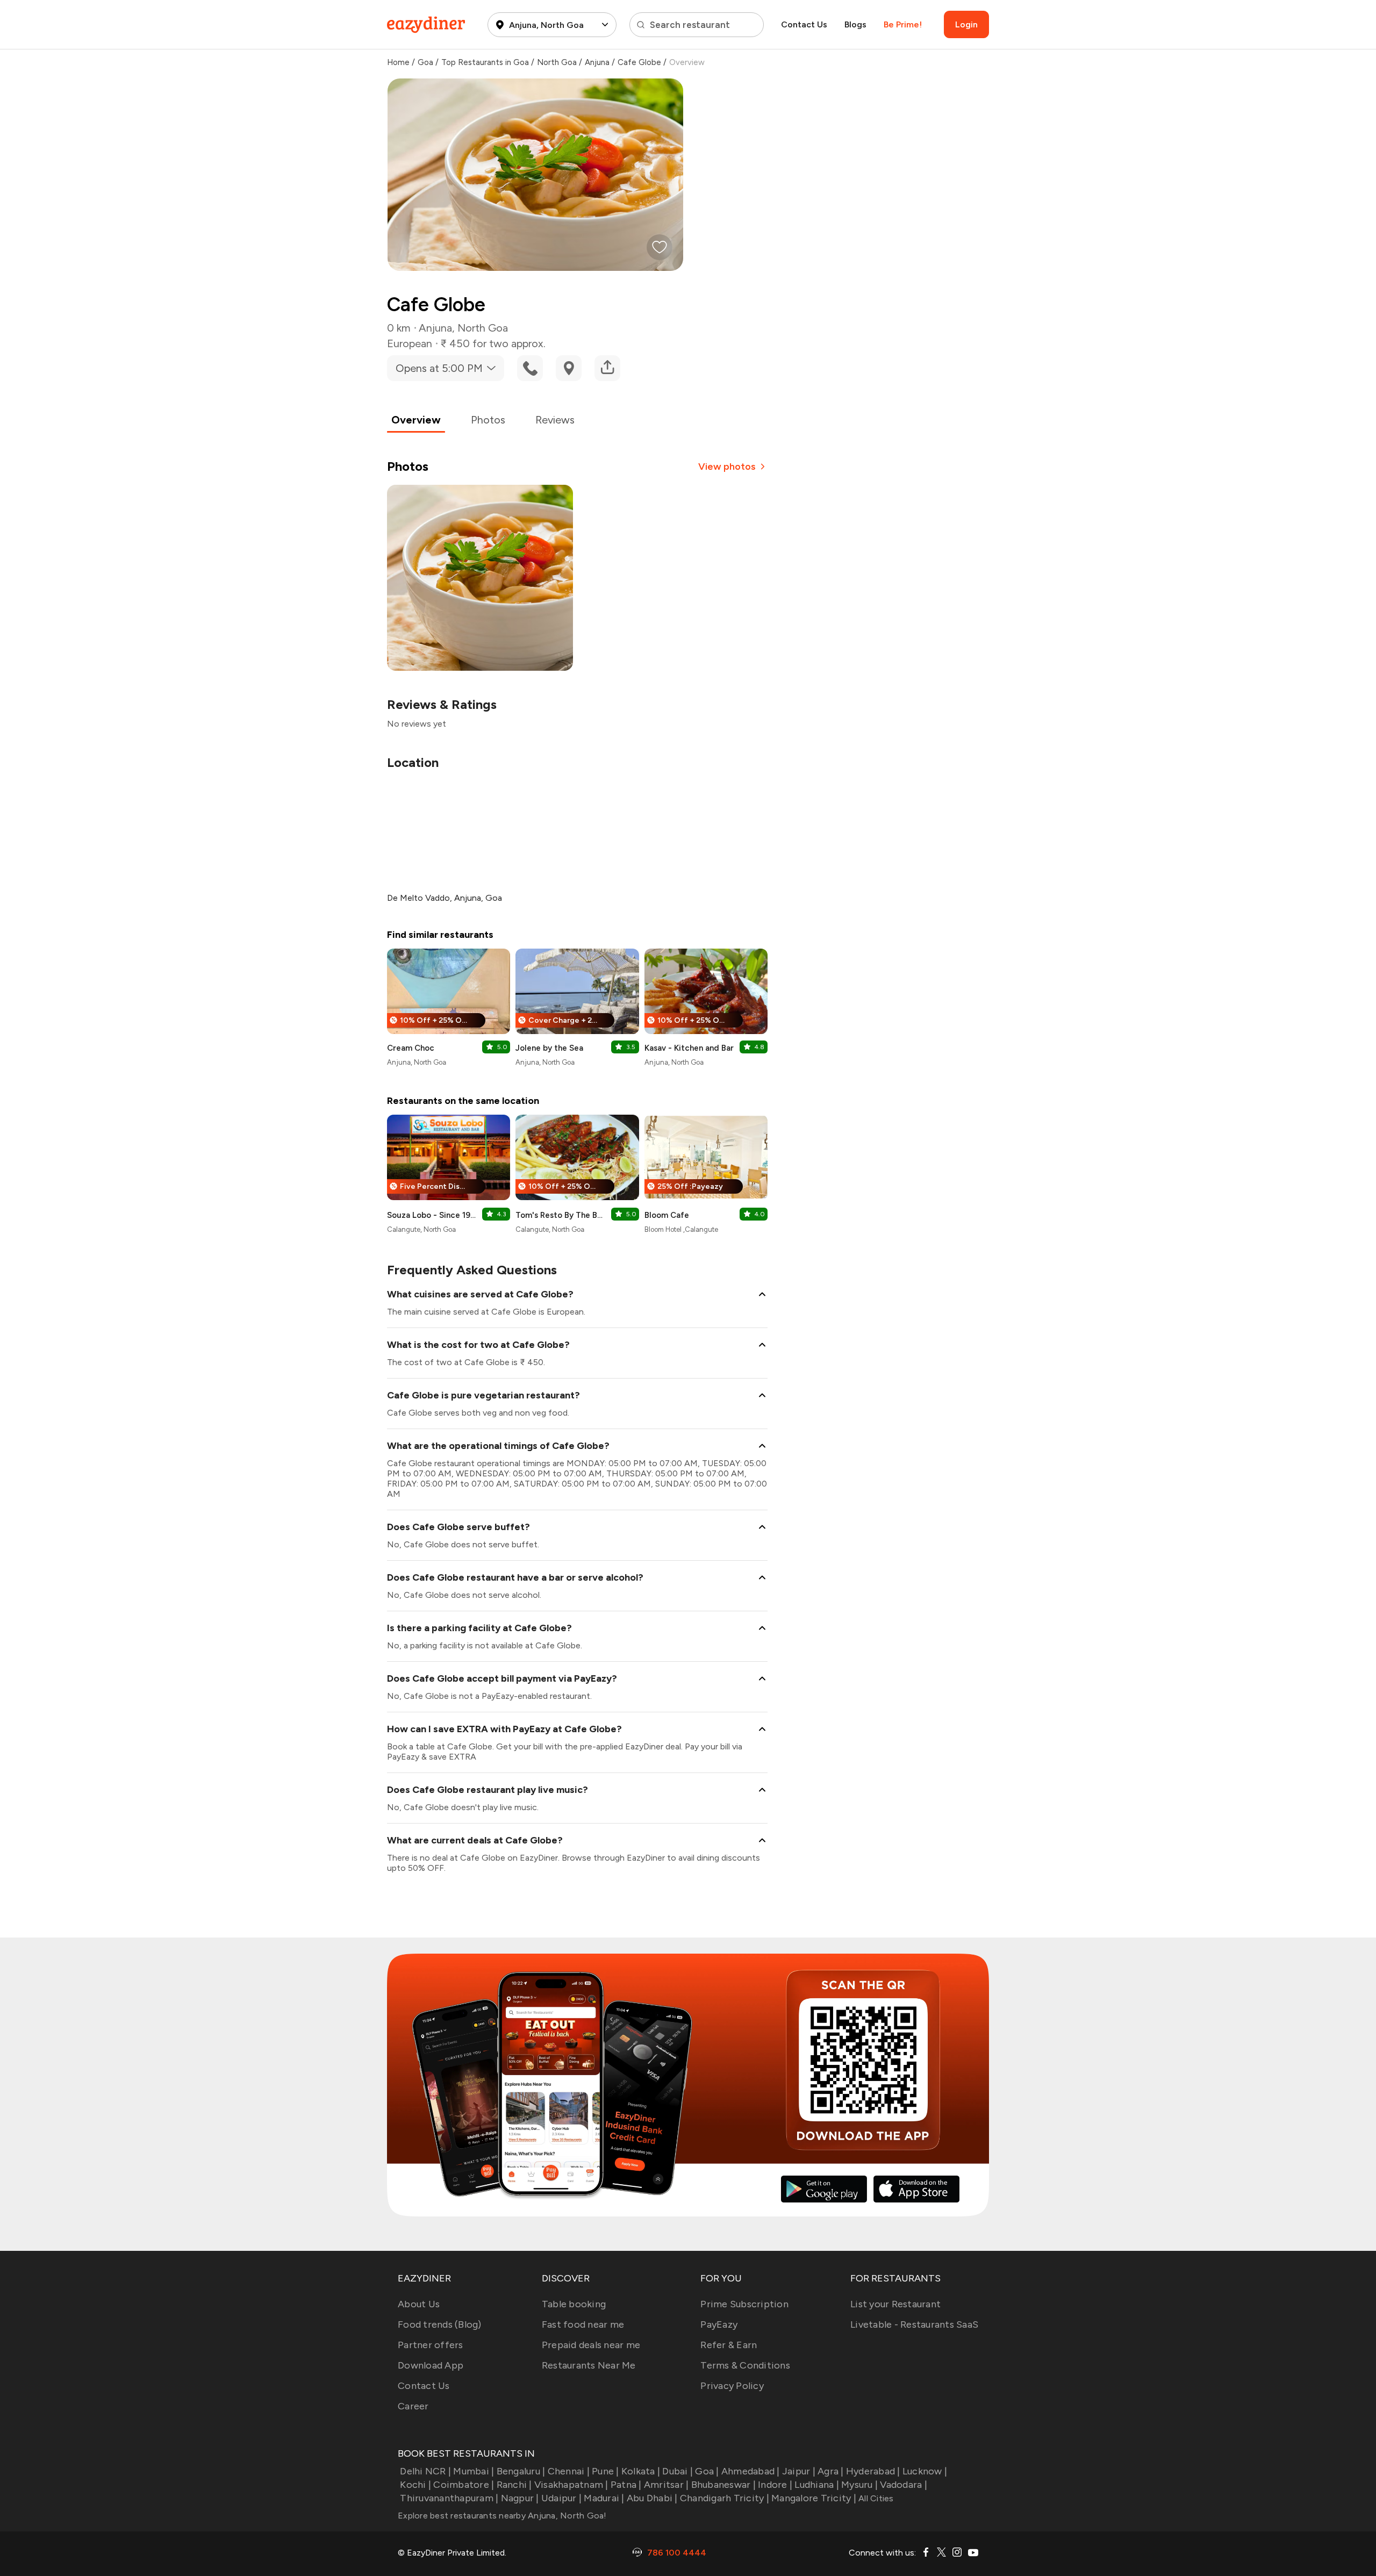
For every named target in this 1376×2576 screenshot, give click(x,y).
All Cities (875, 2498)
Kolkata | (641, 2471)
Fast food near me (583, 2324)
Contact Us (804, 24)
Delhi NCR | (425, 2471)
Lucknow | (925, 2471)
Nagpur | (520, 2498)
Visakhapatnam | (571, 2485)
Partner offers (431, 2345)
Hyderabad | (873, 2471)
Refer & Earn (729, 2345)
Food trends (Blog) (440, 2324)
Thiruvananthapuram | (449, 2498)
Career (413, 2406)
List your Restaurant (895, 2304)
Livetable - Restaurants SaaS (914, 2324)
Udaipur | (561, 2498)
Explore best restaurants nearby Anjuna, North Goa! (502, 2516)
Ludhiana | (817, 2485)
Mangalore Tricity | (814, 2498)
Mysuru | (859, 2485)
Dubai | (678, 2471)
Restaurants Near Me (589, 2365)
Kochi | (415, 2485)
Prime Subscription (744, 2304)
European (410, 343)
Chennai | (569, 2471)
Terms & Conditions (745, 2365)
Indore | (775, 2485)
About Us (419, 2304)
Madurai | (604, 2498)
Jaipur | (799, 2471)
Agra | (831, 2471)
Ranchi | (514, 2485)
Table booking (574, 2304)
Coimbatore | (464, 2485)
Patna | (626, 2485)
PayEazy (719, 2324)
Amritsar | (666, 2485)
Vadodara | (904, 2485)
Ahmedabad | (751, 2471)
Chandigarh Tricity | (725, 2498)
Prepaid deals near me (591, 2345)
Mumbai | (474, 2471)
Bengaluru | (521, 2471)
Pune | (605, 2471)
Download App (431, 2365)
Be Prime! (903, 24)
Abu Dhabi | (652, 2498)
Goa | (707, 2471)
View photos (727, 467)
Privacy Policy (732, 2386)
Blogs (855, 24)
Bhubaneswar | (723, 2485)
